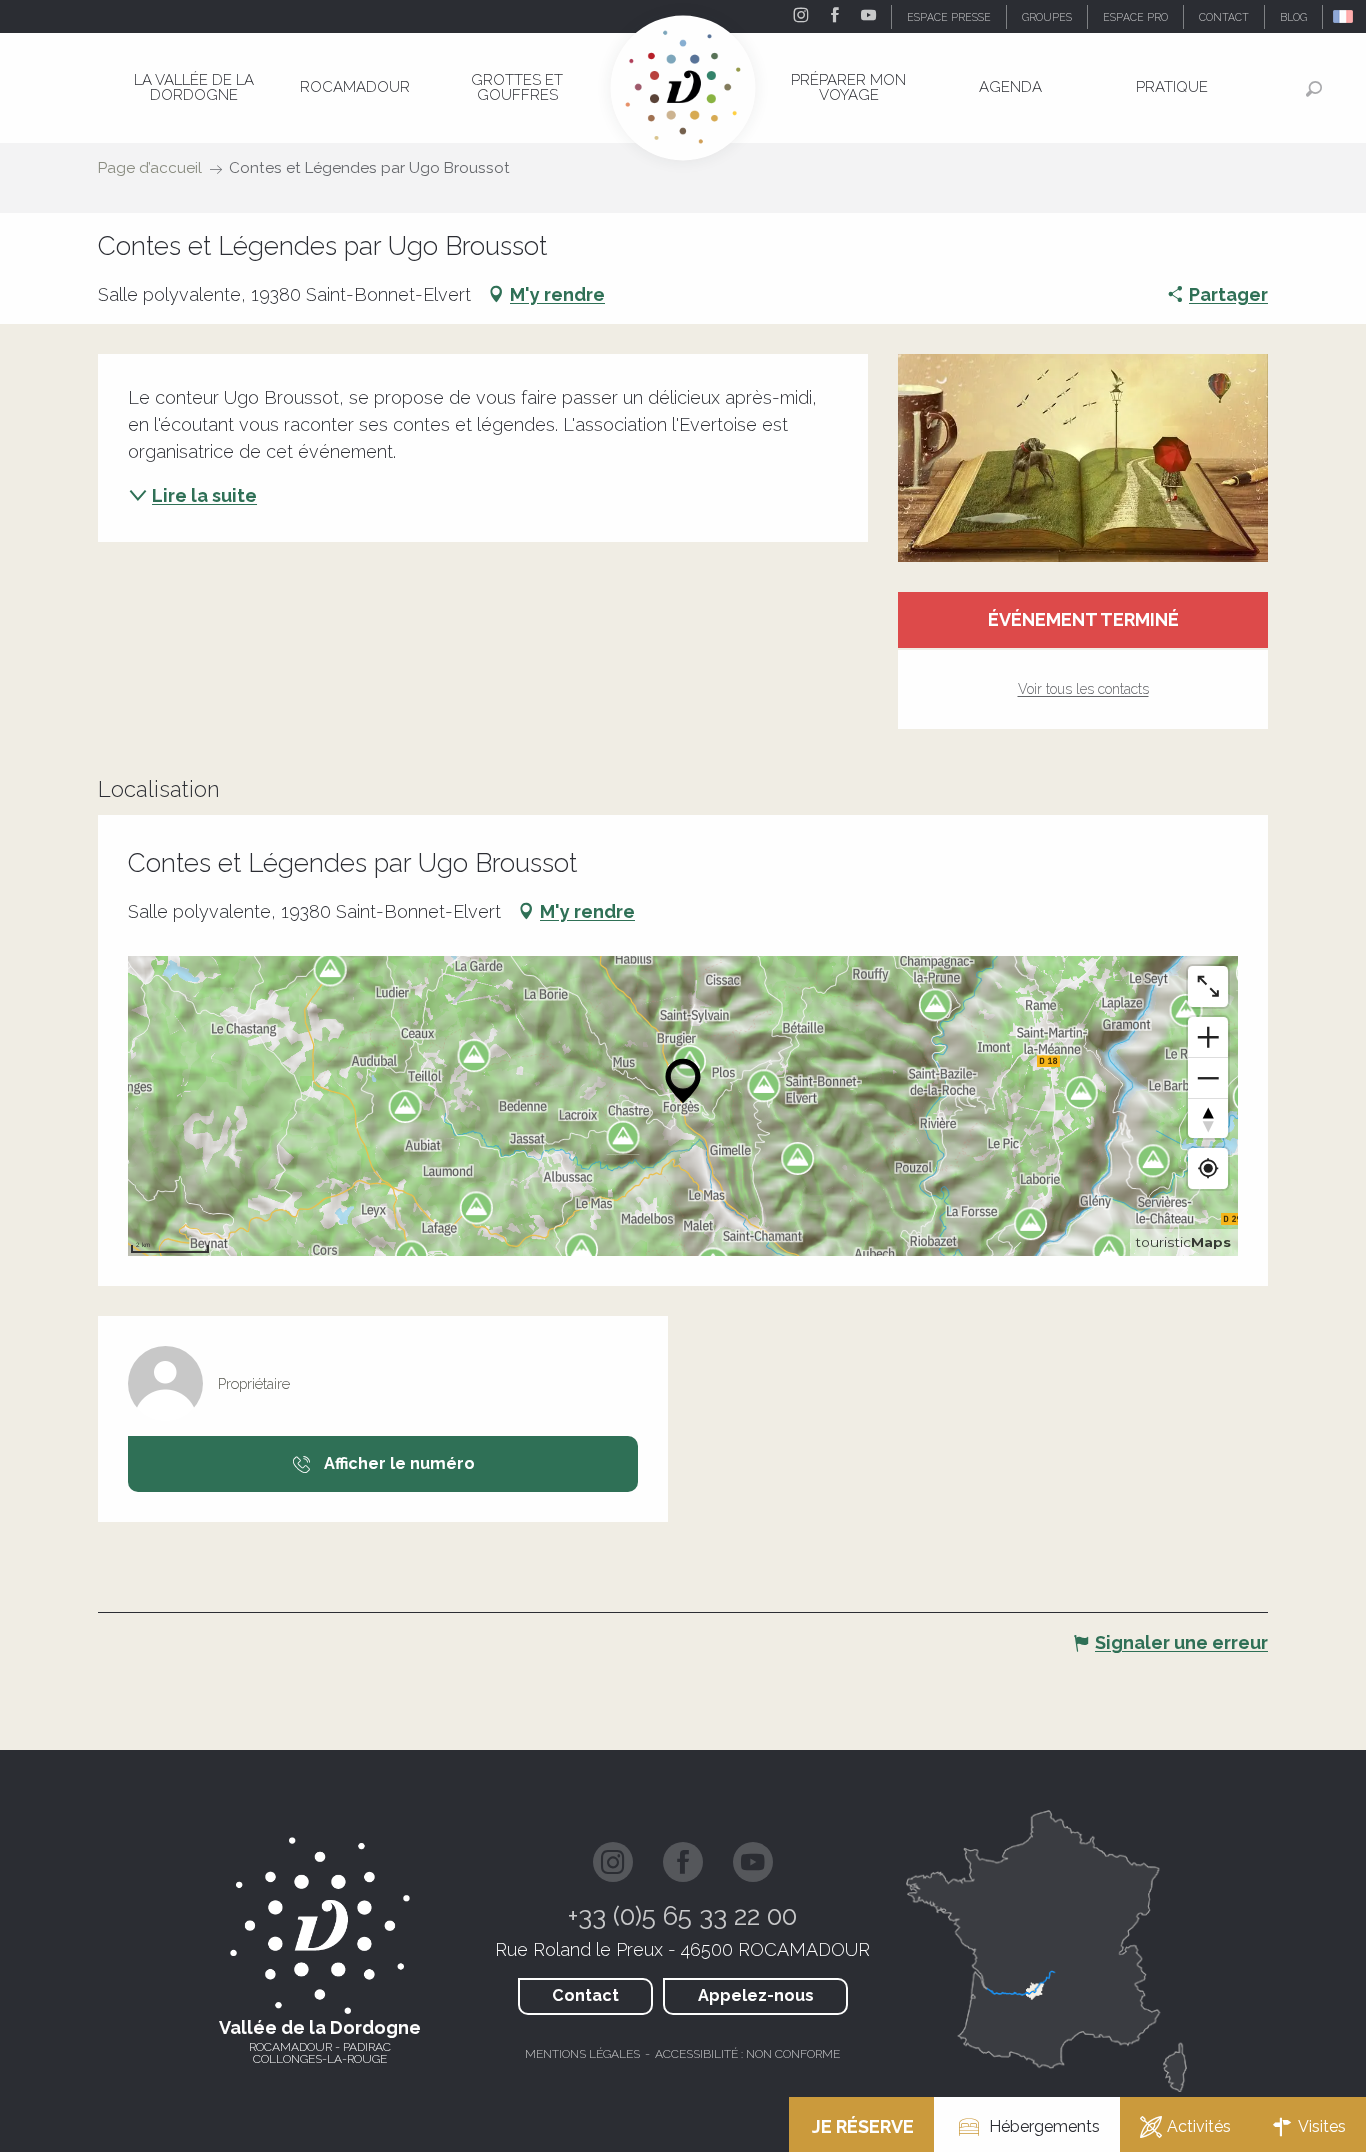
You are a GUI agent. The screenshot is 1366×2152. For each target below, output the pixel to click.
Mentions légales (582, 2054)
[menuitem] (194, 87)
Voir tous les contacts (1083, 689)
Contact (585, 1995)
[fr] (1344, 16)
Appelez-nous (756, 1995)
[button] (1344, 16)
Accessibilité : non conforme (747, 2054)
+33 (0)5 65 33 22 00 (682, 1916)
